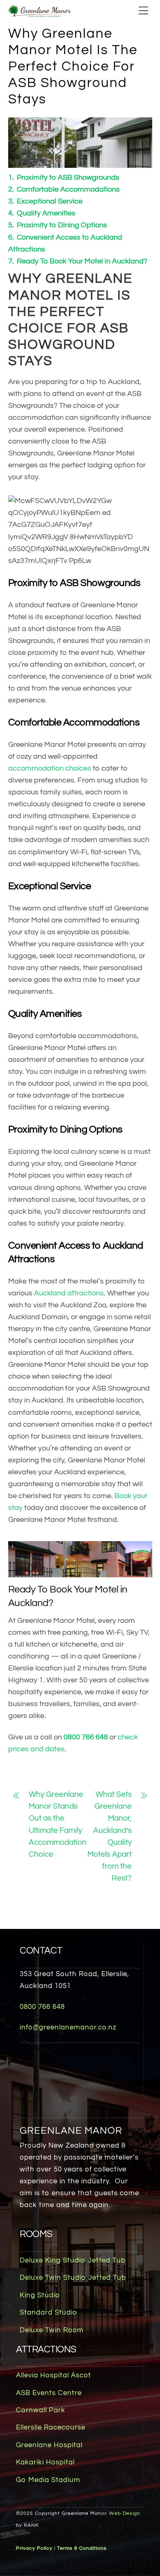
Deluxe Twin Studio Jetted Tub (73, 2278)
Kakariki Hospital (45, 2462)
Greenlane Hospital (49, 2445)
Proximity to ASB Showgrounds (68, 178)
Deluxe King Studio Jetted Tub (73, 2260)
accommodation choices (50, 769)
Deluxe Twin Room (52, 2330)
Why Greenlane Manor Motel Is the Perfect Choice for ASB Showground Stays (73, 67)
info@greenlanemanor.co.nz (68, 2027)
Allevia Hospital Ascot (54, 2375)
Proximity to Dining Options (62, 225)
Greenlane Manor (71, 2131)
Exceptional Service (50, 201)
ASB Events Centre (49, 2393)
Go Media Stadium (48, 2480)
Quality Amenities (46, 213)
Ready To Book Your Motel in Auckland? (82, 261)
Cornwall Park (41, 2410)
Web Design (125, 2513)
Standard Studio (48, 2313)
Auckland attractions (69, 1293)
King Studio (40, 2295)
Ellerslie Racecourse (51, 2427)
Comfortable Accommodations (68, 190)
